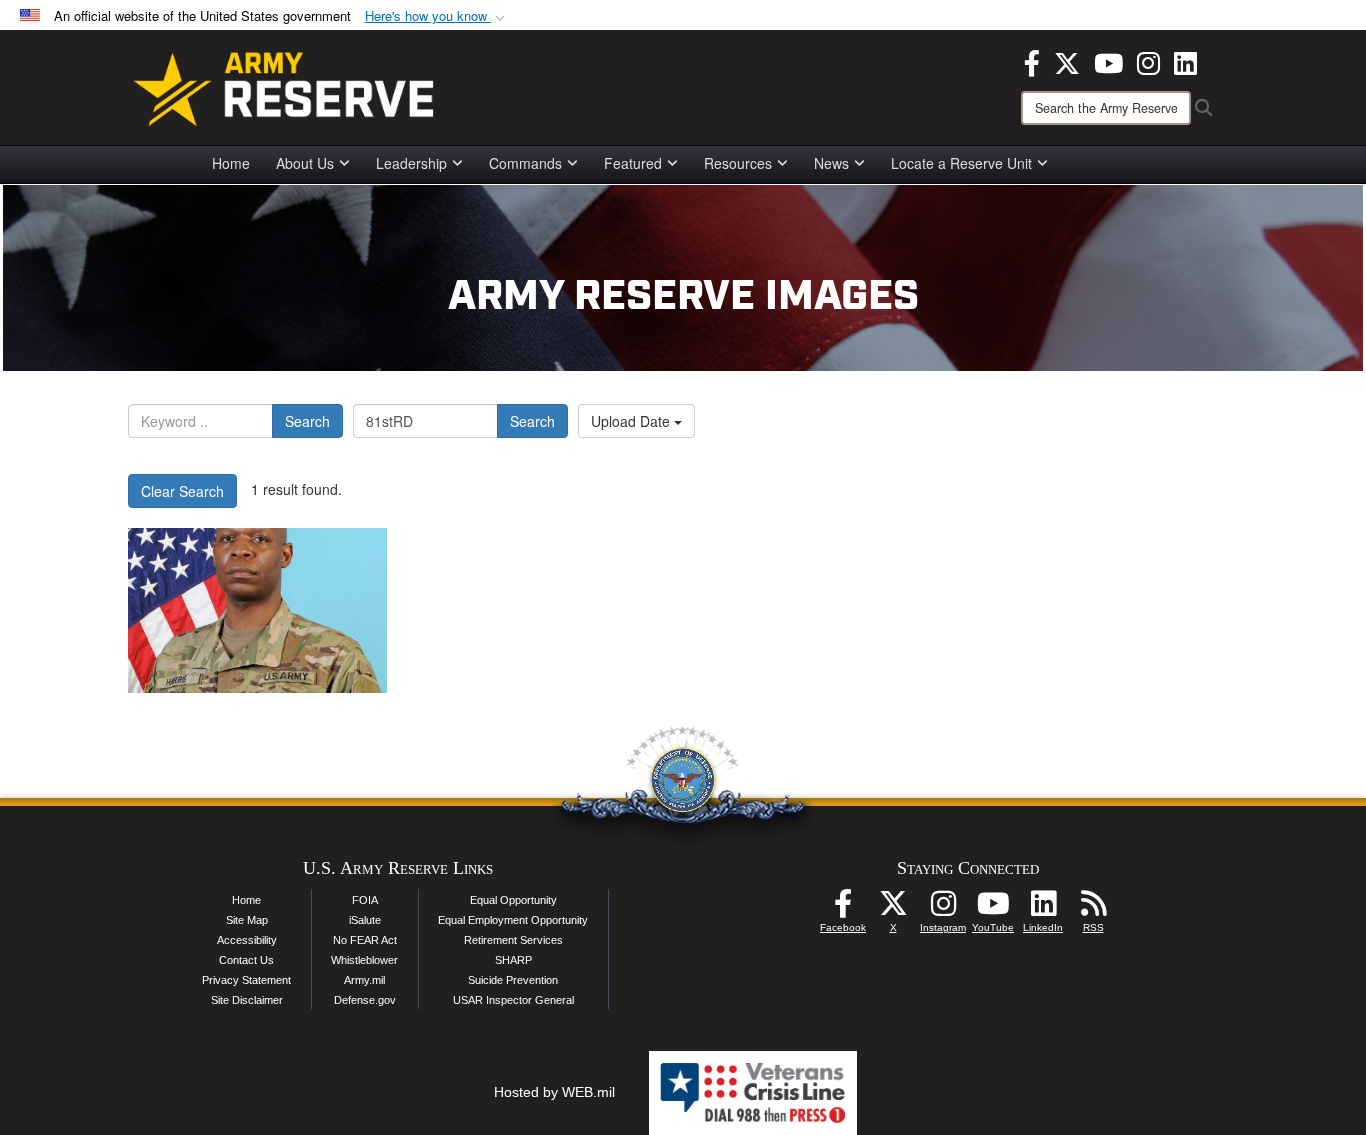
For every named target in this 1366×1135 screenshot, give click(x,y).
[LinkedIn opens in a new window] (1185, 61)
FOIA (365, 900)
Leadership (411, 163)
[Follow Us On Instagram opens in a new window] (943, 909)
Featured (633, 163)
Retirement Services (513, 940)
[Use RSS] (1093, 909)
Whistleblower (364, 960)
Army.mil (364, 980)
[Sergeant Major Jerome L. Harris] (257, 610)
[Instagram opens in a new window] (1148, 61)
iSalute (365, 920)
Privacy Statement (246, 980)
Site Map (247, 920)
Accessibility (247, 940)
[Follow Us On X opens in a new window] (893, 909)
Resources (738, 163)
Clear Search (182, 491)
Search (307, 421)
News (831, 163)
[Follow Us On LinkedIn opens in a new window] (1043, 909)
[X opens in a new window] (1067, 61)
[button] (437, 16)
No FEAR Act (365, 940)
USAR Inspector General (513, 1000)
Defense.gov (365, 1000)
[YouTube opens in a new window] (1108, 61)
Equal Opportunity (513, 900)
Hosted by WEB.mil (554, 1092)
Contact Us (246, 960)
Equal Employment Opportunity (513, 920)
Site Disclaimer (247, 1000)
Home (231, 163)
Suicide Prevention (513, 980)
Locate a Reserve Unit (961, 163)
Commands (525, 163)
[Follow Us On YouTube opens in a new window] (993, 909)
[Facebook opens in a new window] (1032, 61)
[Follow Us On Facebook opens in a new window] (843, 909)
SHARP (513, 960)
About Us (305, 163)
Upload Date (632, 421)
